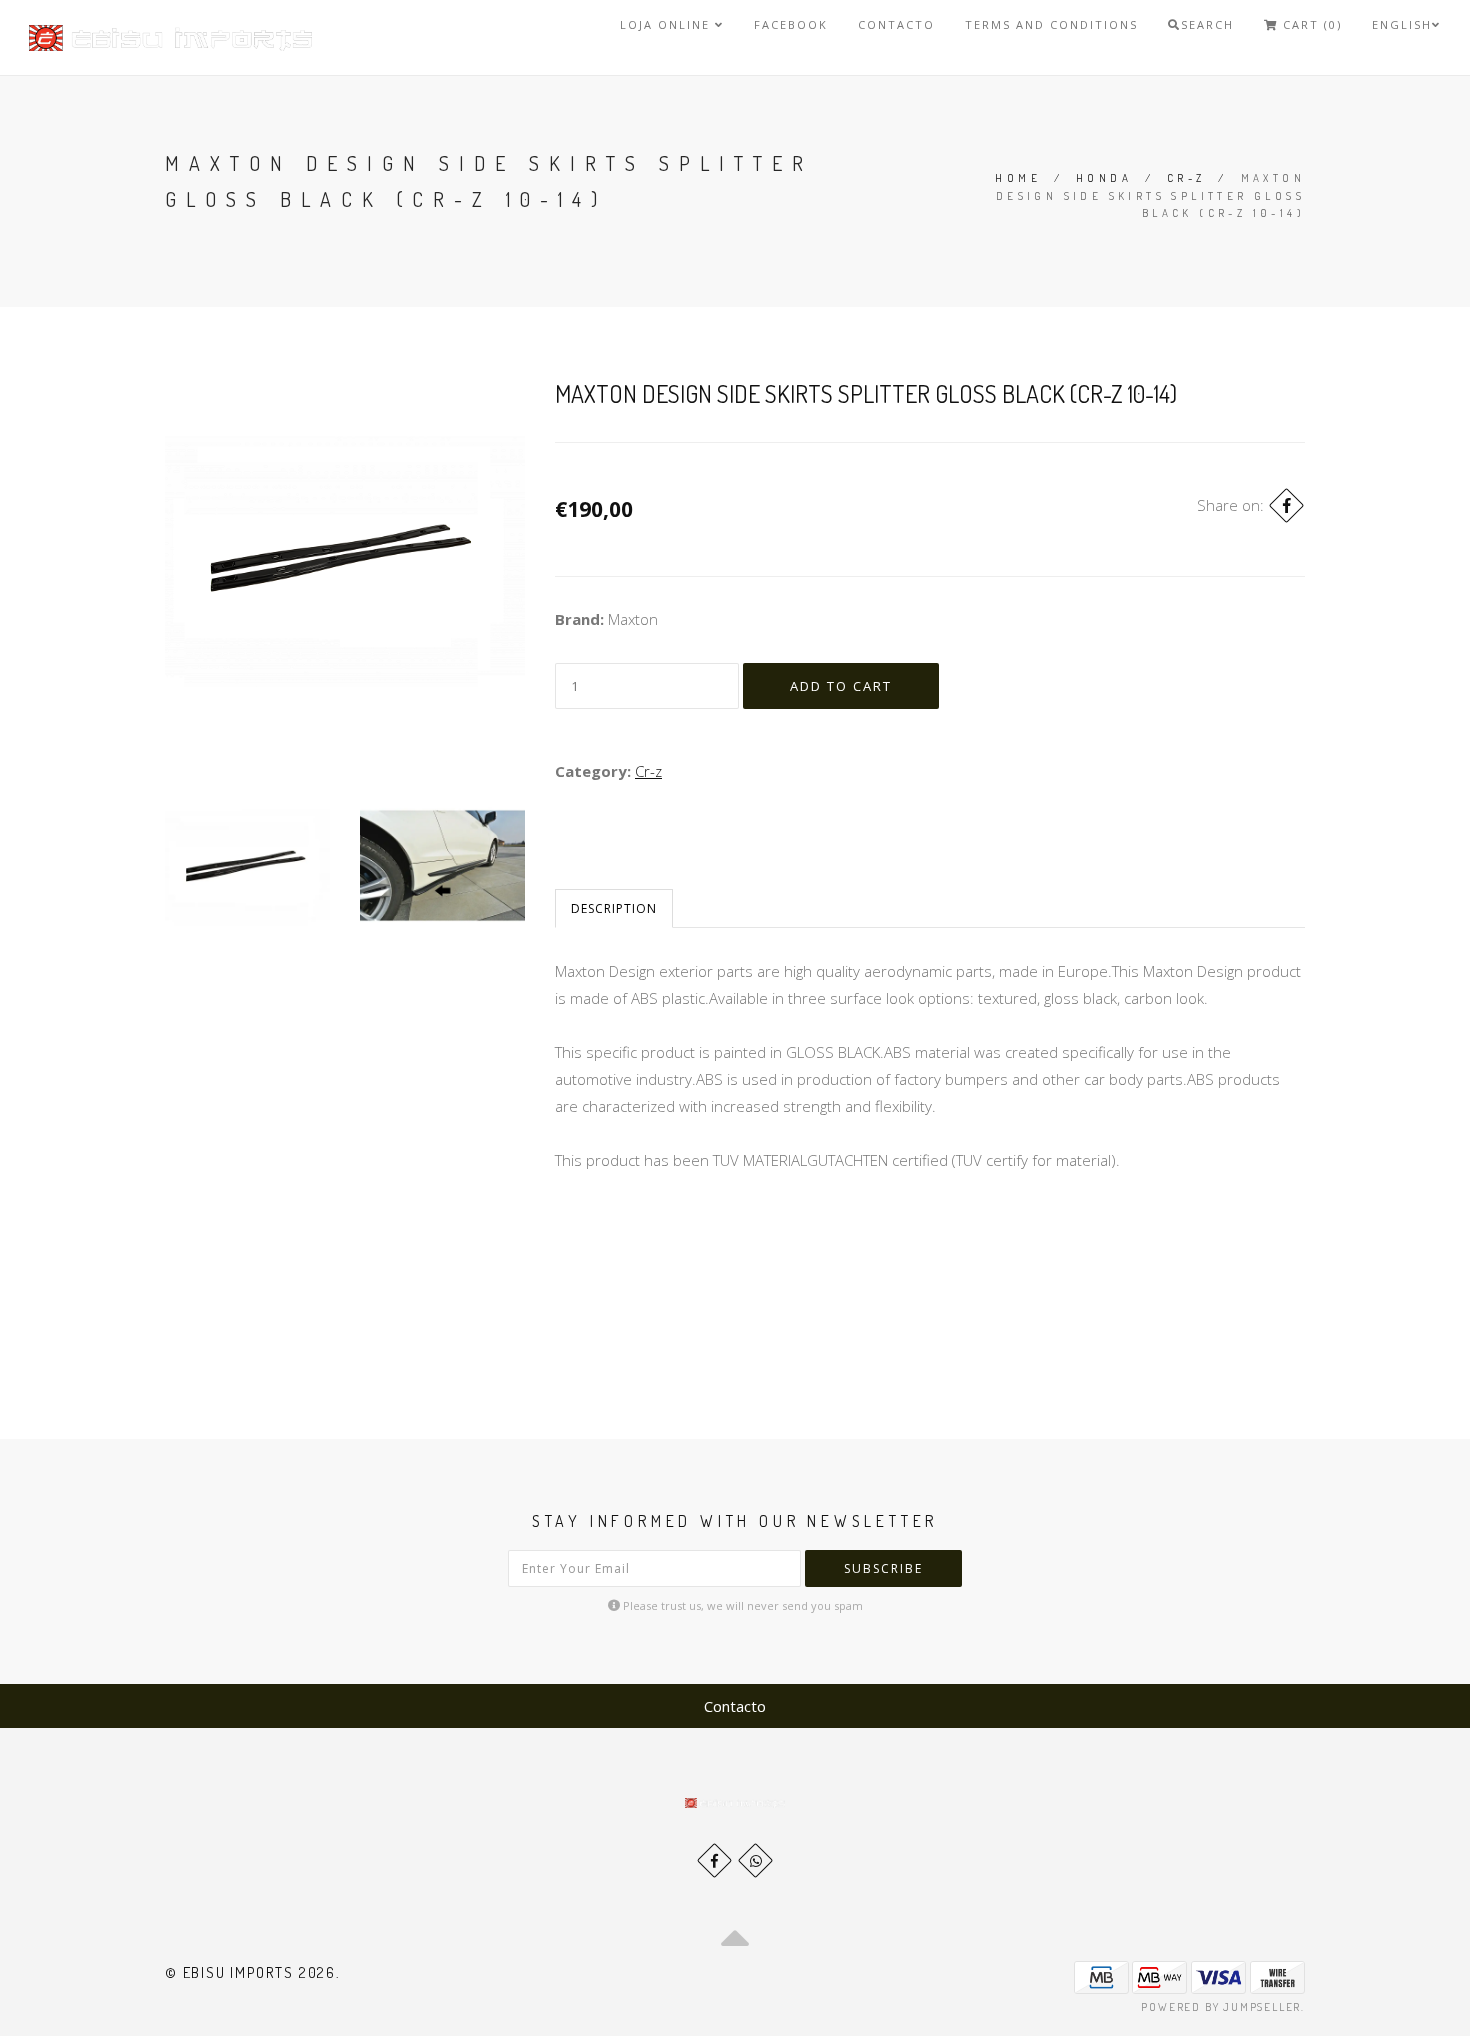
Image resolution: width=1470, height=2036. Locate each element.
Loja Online (667, 24)
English (1402, 24)
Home (1018, 178)
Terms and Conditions (1051, 24)
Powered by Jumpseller (1221, 2007)
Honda (1104, 178)
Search (1207, 24)
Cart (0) (1310, 24)
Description (614, 908)
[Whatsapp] (755, 1860)
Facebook (791, 24)
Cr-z (1186, 178)
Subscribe (883, 1568)
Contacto (896, 24)
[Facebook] (1286, 505)
